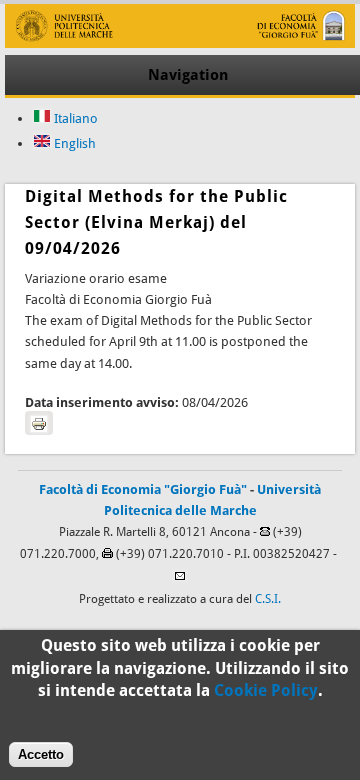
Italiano (74, 118)
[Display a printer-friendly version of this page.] (39, 423)
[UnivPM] (179, 43)
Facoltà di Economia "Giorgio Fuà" (143, 489)
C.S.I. (268, 599)
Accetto (41, 754)
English (73, 143)
